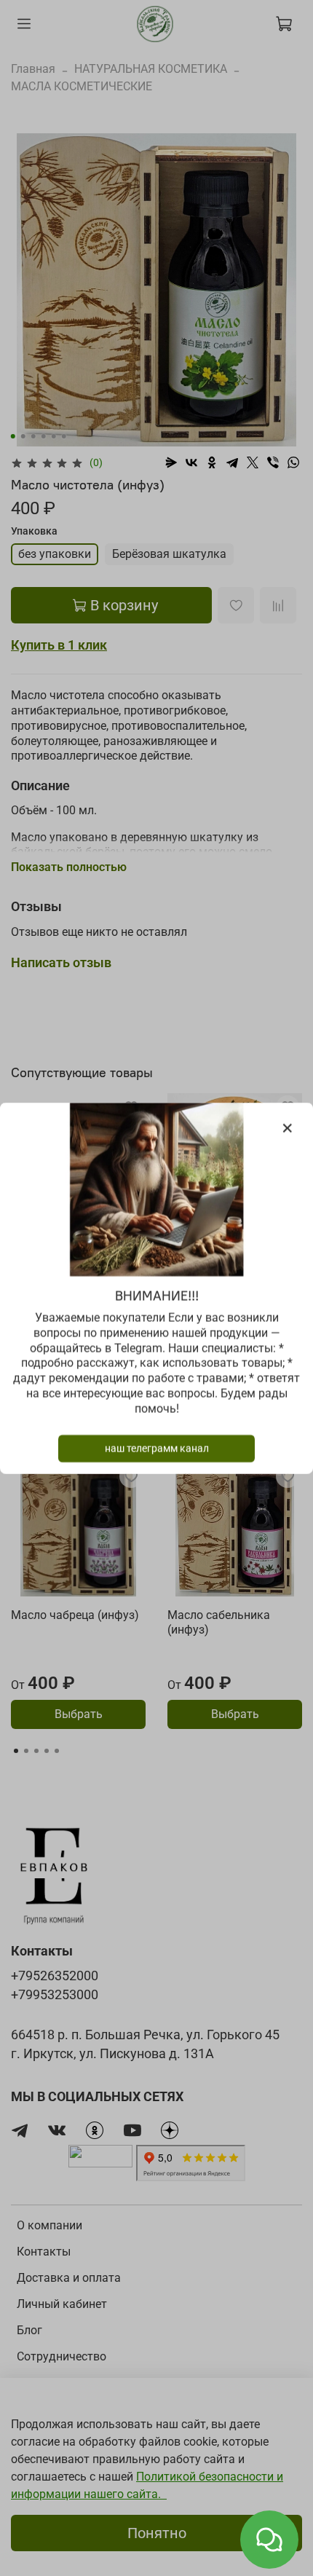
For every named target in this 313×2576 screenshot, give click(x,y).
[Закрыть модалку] (288, 1129)
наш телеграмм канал (157, 1448)
